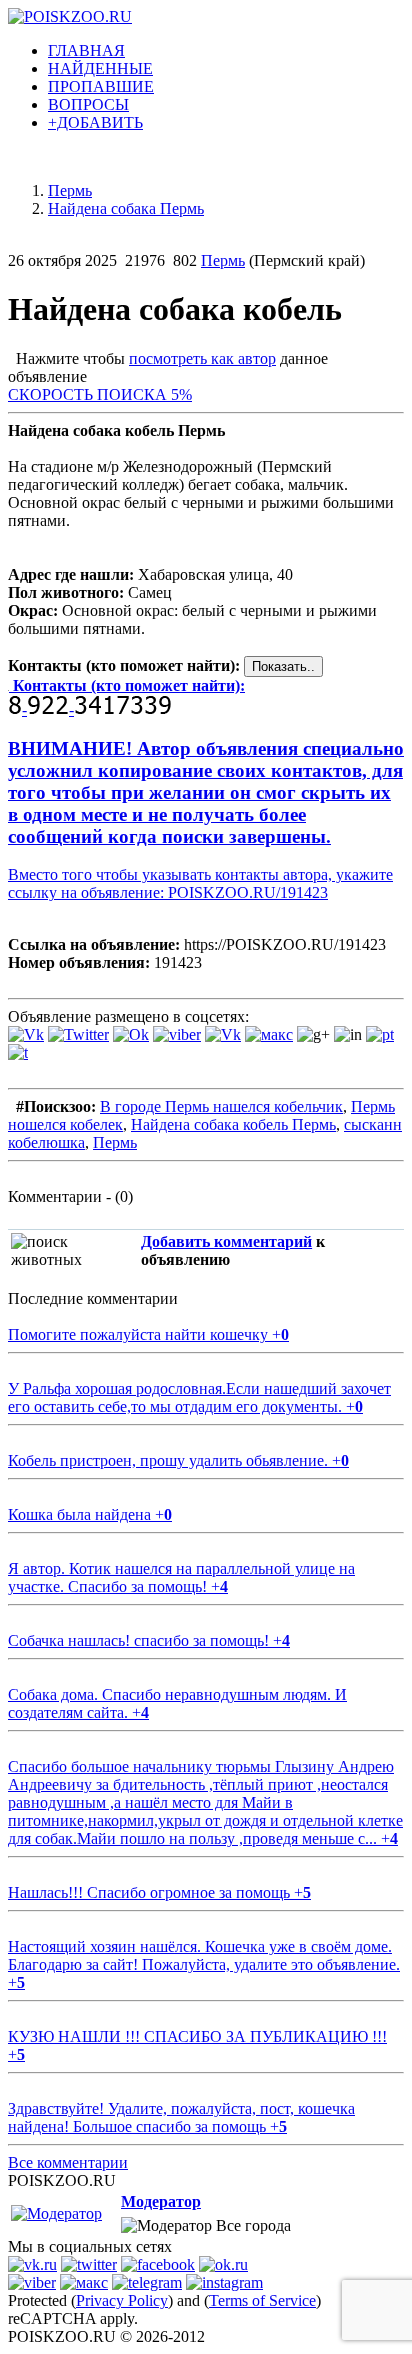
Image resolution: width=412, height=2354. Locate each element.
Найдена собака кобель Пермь (233, 1124)
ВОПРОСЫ (88, 104)
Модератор (161, 2201)
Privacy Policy (122, 2300)
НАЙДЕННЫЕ (100, 68)
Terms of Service (262, 2300)
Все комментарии (68, 2162)
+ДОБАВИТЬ (95, 122)
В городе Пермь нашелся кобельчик (221, 1106)
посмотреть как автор (202, 358)
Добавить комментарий (226, 1241)
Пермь (223, 260)
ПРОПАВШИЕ (101, 86)
